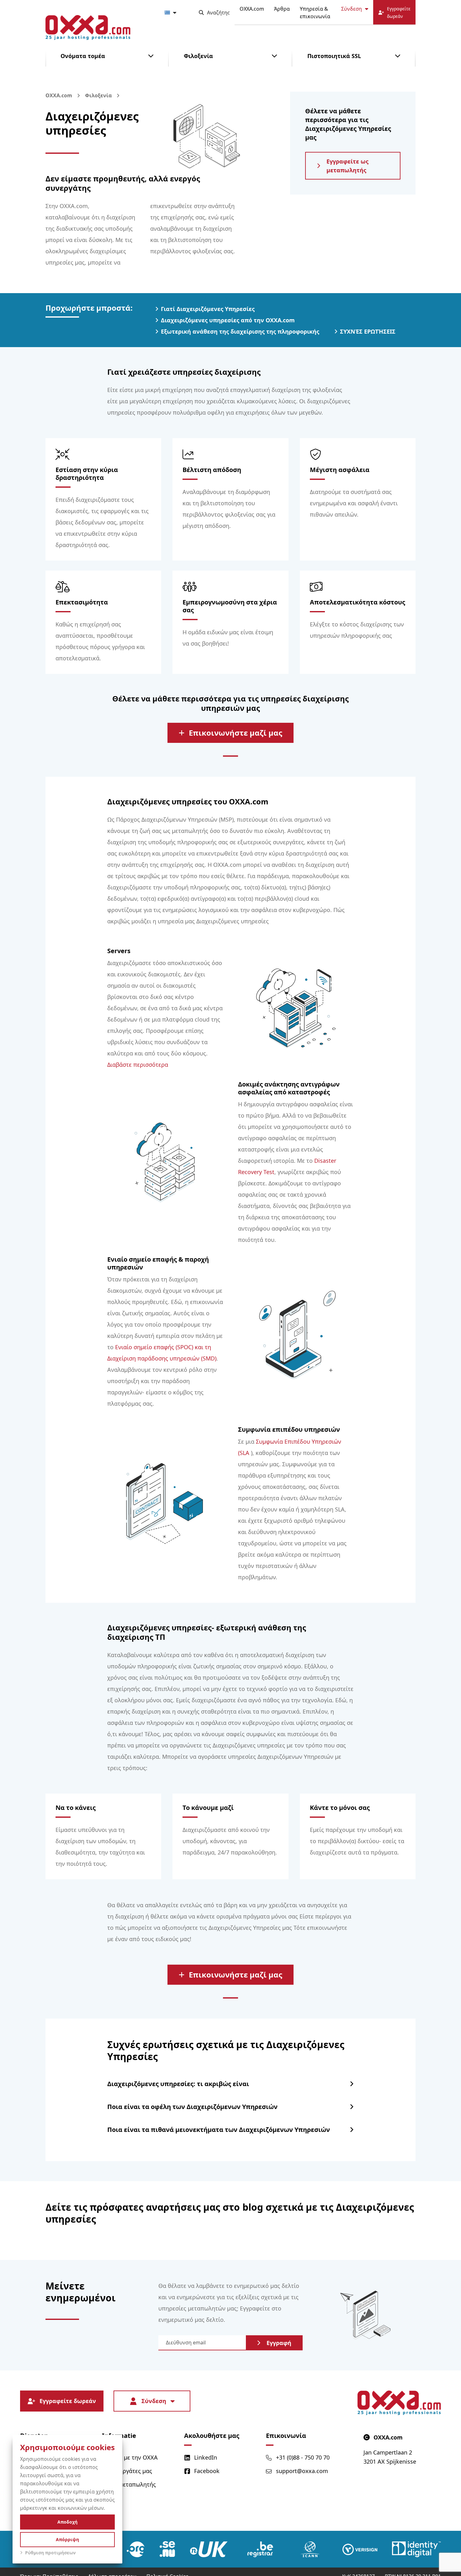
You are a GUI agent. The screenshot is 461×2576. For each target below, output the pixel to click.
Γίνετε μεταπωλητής (129, 2484)
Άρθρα (282, 9)
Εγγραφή (279, 2343)
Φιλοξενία (198, 56)
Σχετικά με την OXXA (130, 2457)
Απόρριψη (67, 2539)
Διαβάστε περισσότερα (138, 1065)
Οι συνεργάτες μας (127, 2471)
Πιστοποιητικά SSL (334, 56)
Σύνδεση (352, 9)
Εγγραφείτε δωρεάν (68, 2401)
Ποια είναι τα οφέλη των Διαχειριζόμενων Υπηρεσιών (192, 2107)
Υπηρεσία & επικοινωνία (315, 13)
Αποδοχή (67, 2522)
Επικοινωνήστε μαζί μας (236, 733)
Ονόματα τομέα (83, 56)
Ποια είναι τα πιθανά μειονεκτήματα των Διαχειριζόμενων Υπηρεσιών (219, 2130)
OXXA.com (252, 9)
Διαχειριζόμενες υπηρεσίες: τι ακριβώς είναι (178, 2084)
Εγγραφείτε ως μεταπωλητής (347, 166)
